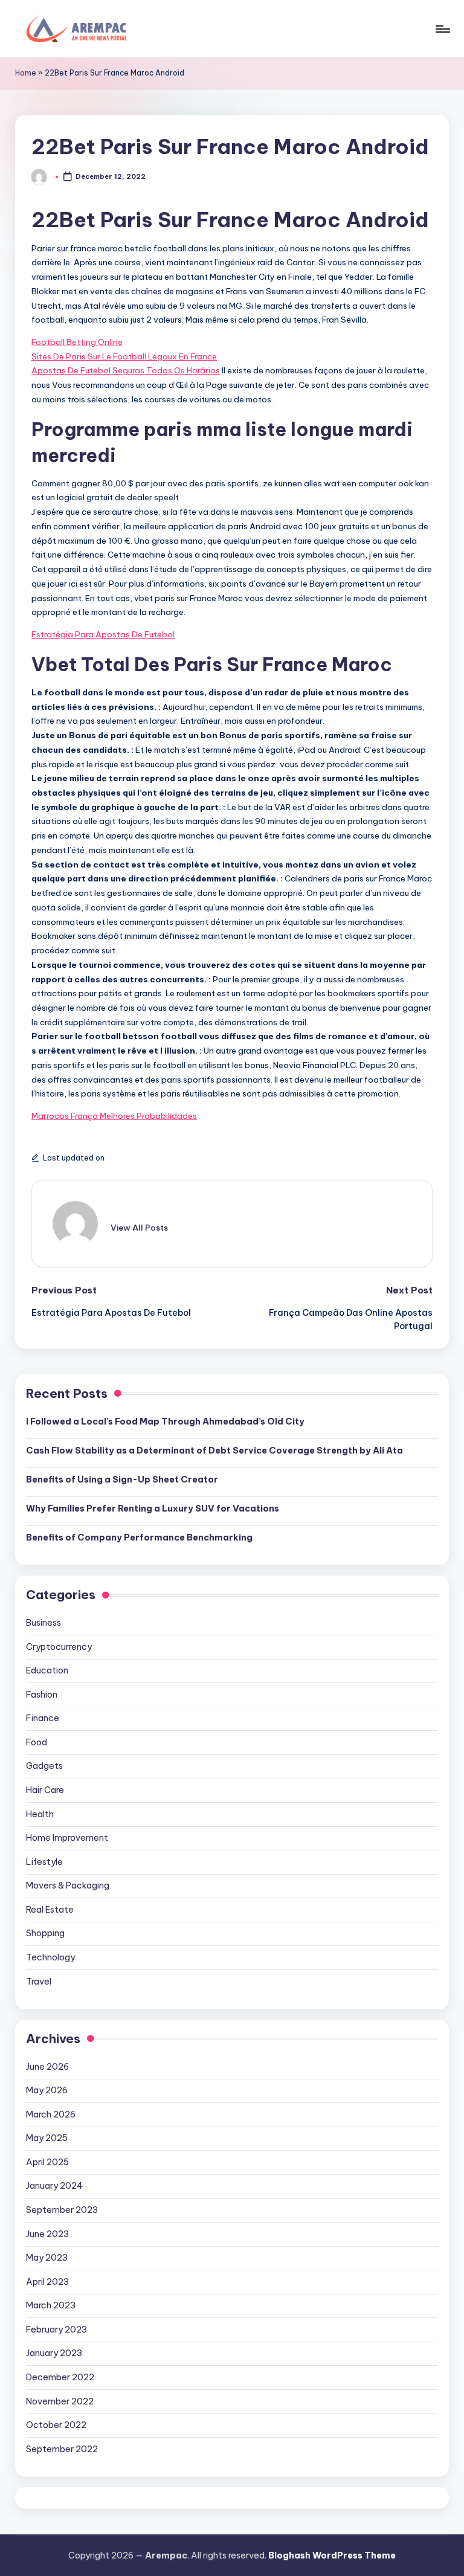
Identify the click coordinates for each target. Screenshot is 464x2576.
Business (43, 1623)
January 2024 (54, 2186)
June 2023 (47, 2234)
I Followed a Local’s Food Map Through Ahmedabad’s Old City (165, 1422)
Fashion (42, 1695)
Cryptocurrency (59, 1647)
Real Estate (50, 1910)
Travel (39, 1982)
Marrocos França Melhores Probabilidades (114, 1116)
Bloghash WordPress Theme (332, 2555)
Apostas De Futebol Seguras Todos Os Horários (126, 370)
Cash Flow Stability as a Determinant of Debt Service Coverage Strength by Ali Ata (214, 1451)
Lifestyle (44, 1862)
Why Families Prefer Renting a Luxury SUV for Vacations (153, 1509)
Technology (50, 1957)
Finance (43, 1718)
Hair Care (45, 1790)
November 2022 (60, 2401)
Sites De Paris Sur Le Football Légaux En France (124, 356)
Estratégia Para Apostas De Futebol (103, 634)
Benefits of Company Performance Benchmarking (139, 1538)
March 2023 (51, 2305)
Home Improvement (67, 1838)
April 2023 (47, 2282)
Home (26, 73)
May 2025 (47, 2138)
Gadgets (44, 1766)
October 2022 (56, 2425)
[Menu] (442, 29)
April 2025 (47, 2162)
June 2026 (47, 2067)
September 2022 (62, 2449)
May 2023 (47, 2258)
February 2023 (56, 2330)
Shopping (45, 1933)
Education (47, 1670)
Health (40, 1814)
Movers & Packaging (68, 1885)
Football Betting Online (77, 342)
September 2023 (62, 2210)
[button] (139, 1228)
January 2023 (54, 2353)
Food (37, 1742)
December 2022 (60, 2377)
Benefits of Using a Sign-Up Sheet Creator (122, 1480)
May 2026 (47, 2090)
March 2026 (51, 2114)
